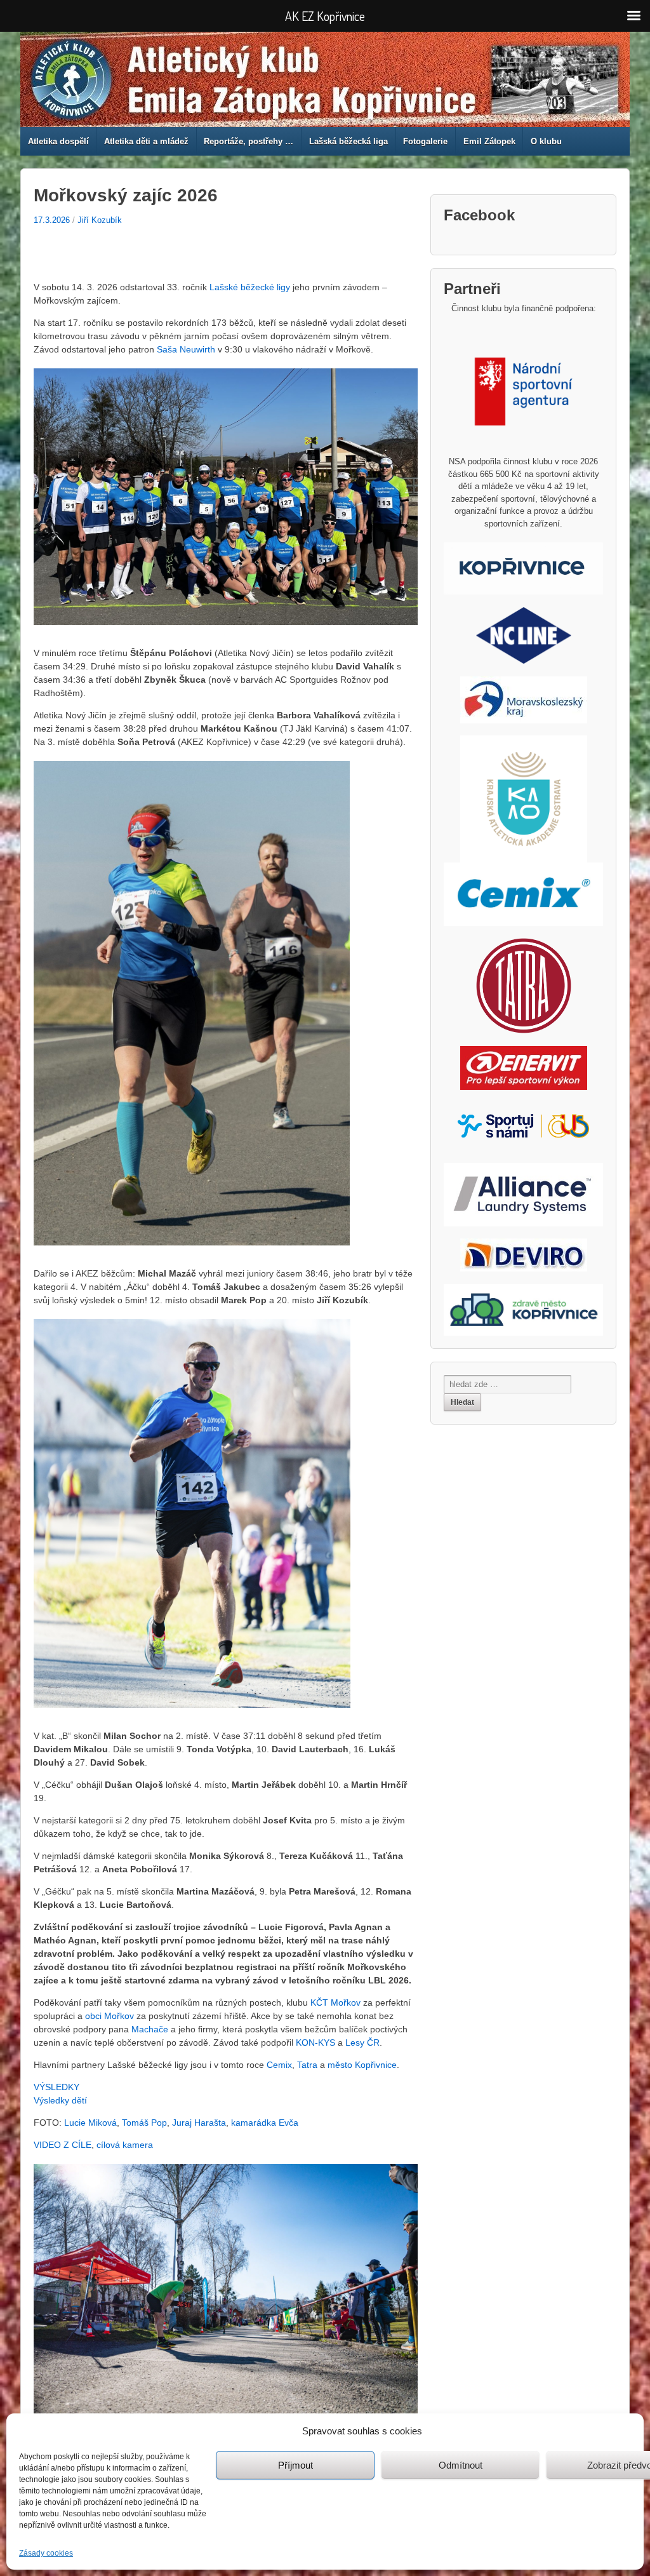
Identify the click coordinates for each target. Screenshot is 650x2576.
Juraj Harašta (199, 2123)
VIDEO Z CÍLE (63, 2145)
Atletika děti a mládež (146, 141)
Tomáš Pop (144, 2123)
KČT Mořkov (335, 2002)
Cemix (279, 2065)
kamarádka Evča (265, 2123)
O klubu (546, 141)
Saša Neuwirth (186, 349)
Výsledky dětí (60, 2100)
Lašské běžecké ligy (250, 287)
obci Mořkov (109, 2016)
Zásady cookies (46, 2553)
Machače (150, 2029)
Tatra (307, 2065)
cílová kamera (125, 2145)
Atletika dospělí (58, 141)
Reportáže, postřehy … (249, 141)
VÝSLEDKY (56, 2087)
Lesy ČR (362, 2043)
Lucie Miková (90, 2123)
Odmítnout (461, 2465)
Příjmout (295, 2465)
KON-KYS (315, 2043)
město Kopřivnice (362, 2065)
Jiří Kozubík (100, 220)
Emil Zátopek (489, 141)
